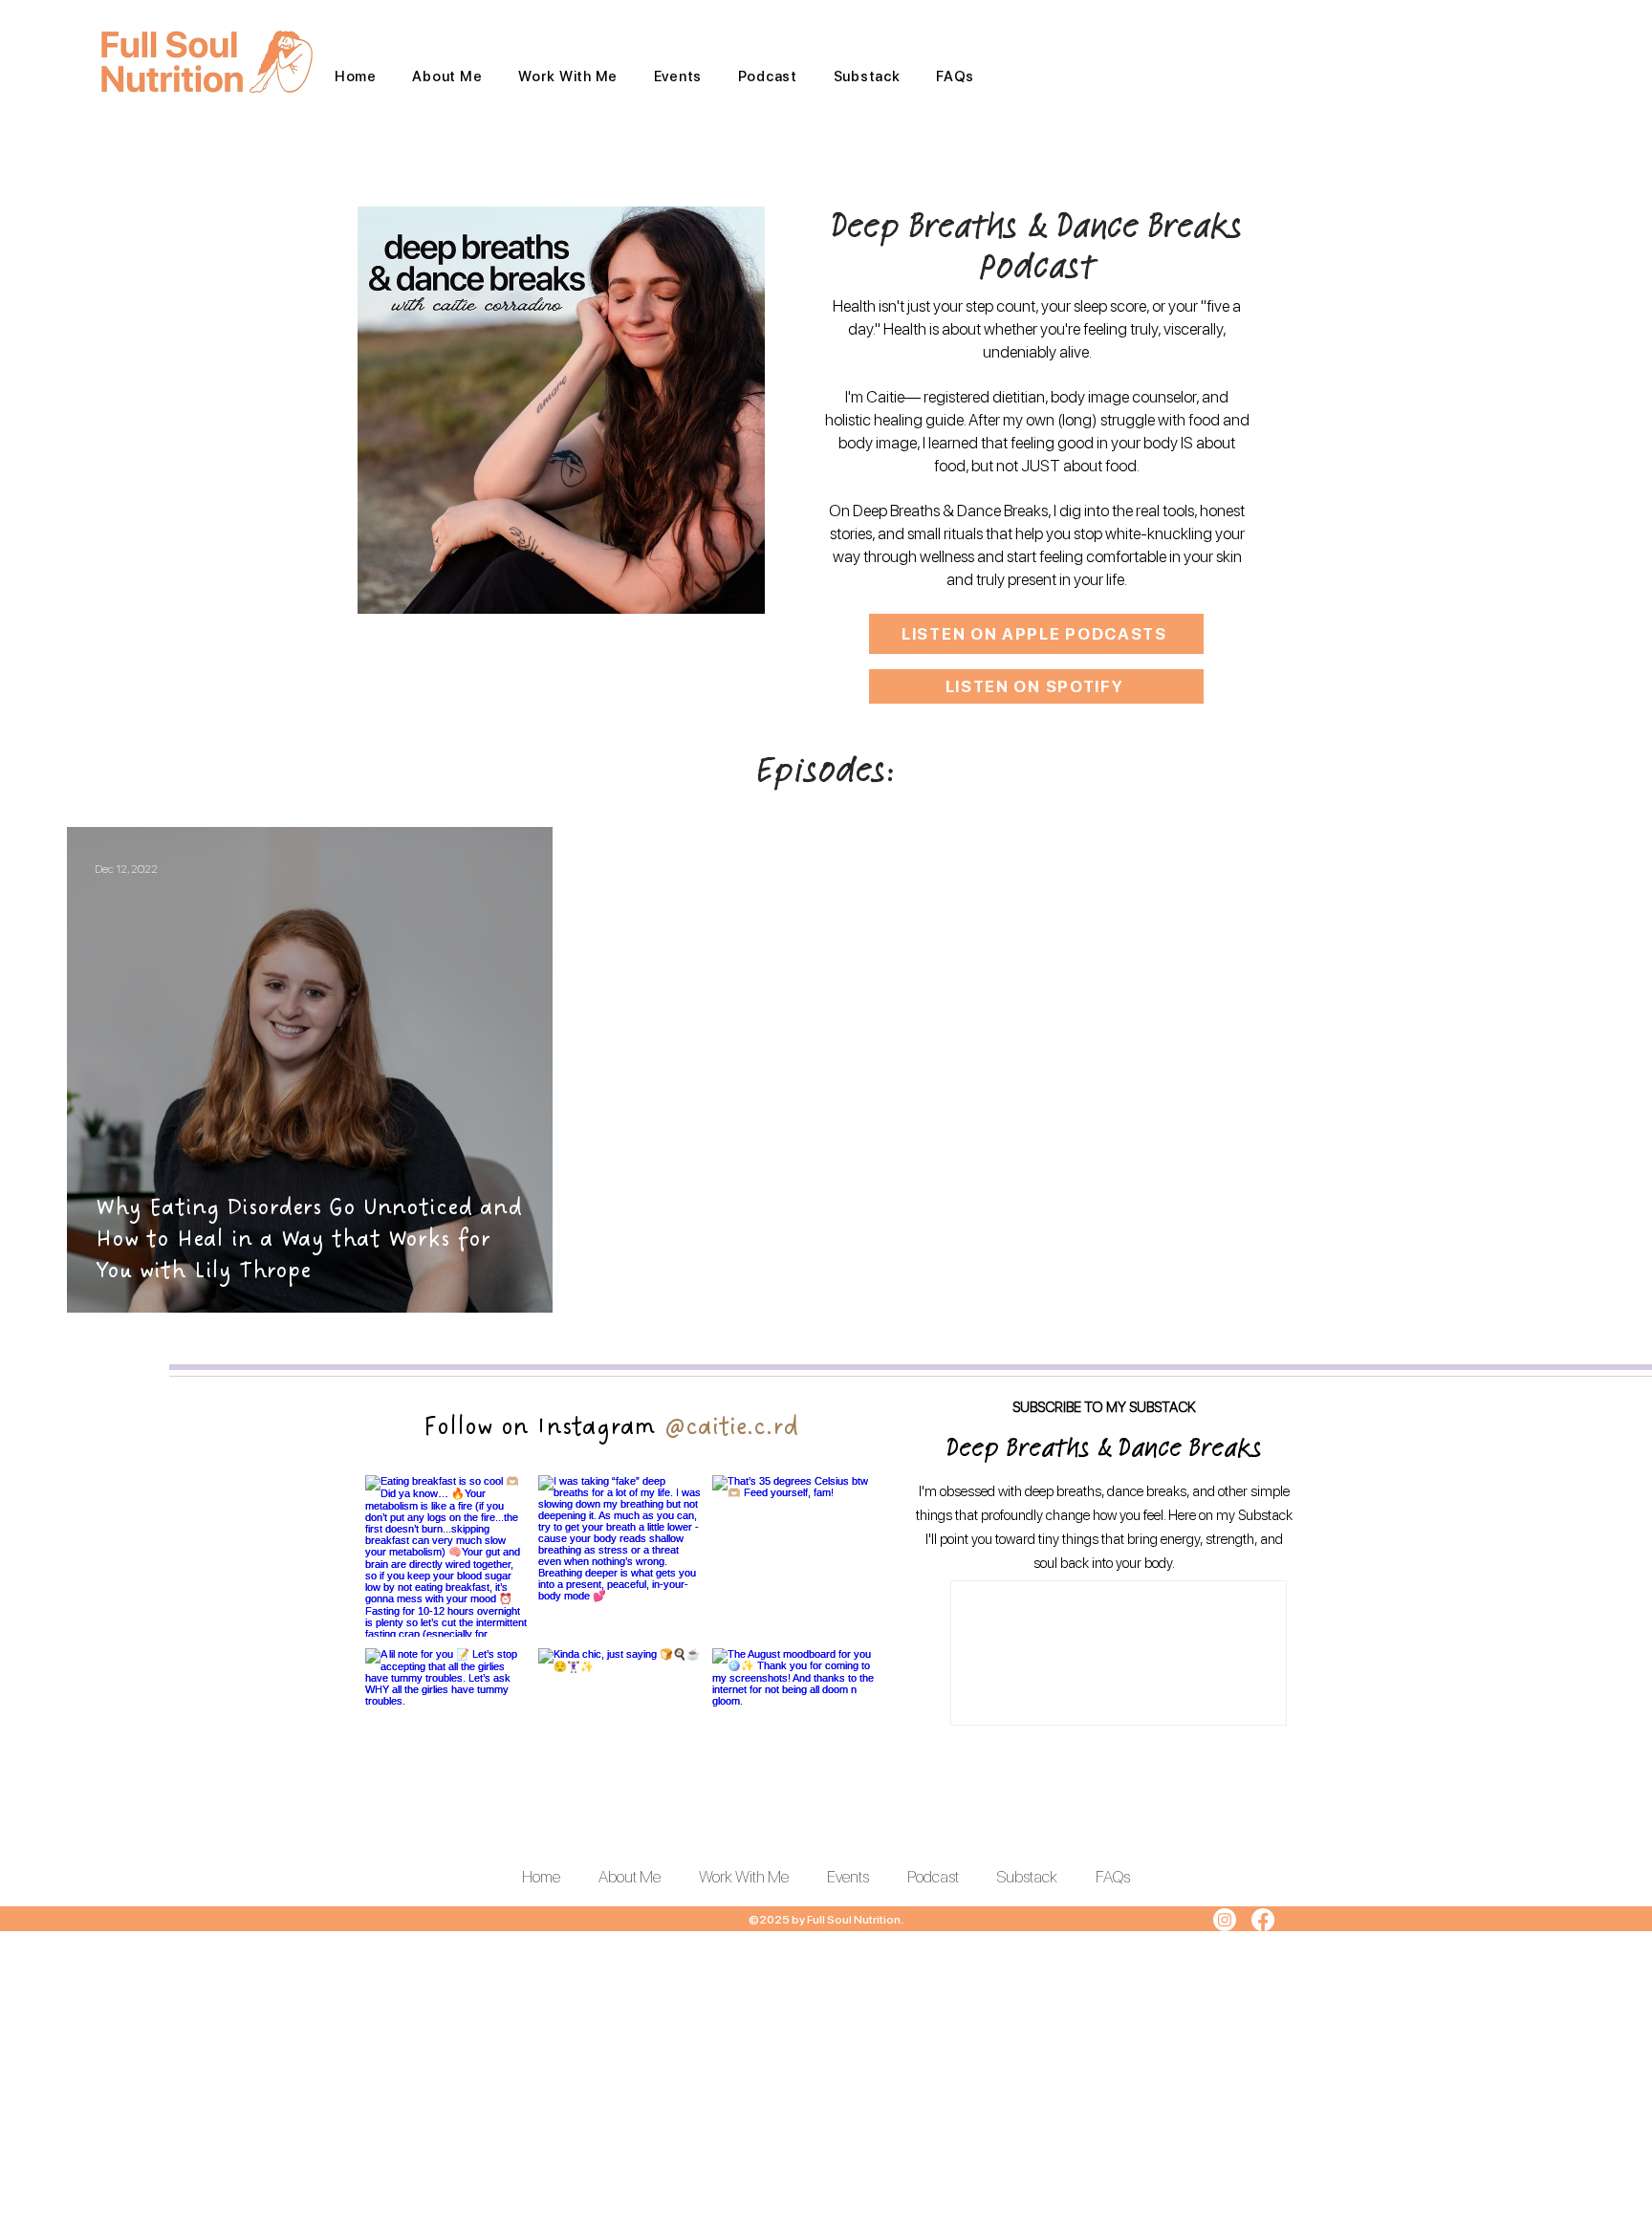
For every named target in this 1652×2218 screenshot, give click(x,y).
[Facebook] (1263, 1920)
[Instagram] (1225, 1920)
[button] (568, 76)
